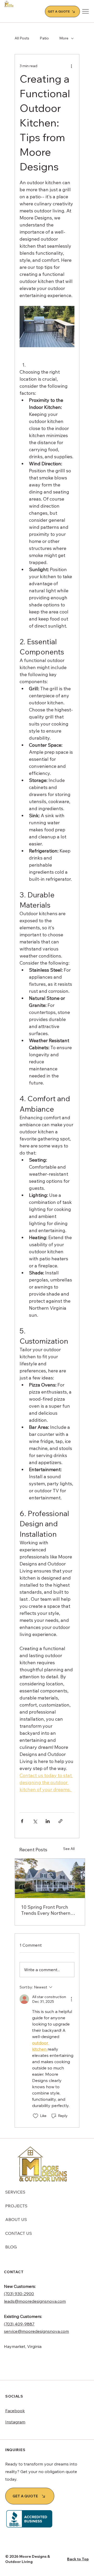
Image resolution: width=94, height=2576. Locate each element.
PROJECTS (16, 2206)
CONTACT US (19, 2233)
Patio (44, 38)
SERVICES (15, 2192)
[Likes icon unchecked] (36, 2116)
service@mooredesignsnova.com (36, 2331)
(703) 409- (14, 2324)
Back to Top (78, 2559)
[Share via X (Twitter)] (35, 1821)
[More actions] (71, 66)
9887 (29, 2324)
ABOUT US (16, 2219)
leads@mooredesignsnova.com (35, 2301)
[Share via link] (60, 1821)
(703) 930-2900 (19, 2294)
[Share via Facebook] (22, 1821)
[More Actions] (71, 1999)
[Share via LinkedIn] (48, 1821)
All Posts (22, 38)
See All (69, 1849)
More (64, 38)
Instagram (15, 2422)
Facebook (15, 2411)
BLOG (11, 2247)
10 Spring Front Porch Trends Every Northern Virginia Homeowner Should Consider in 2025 (48, 1910)
